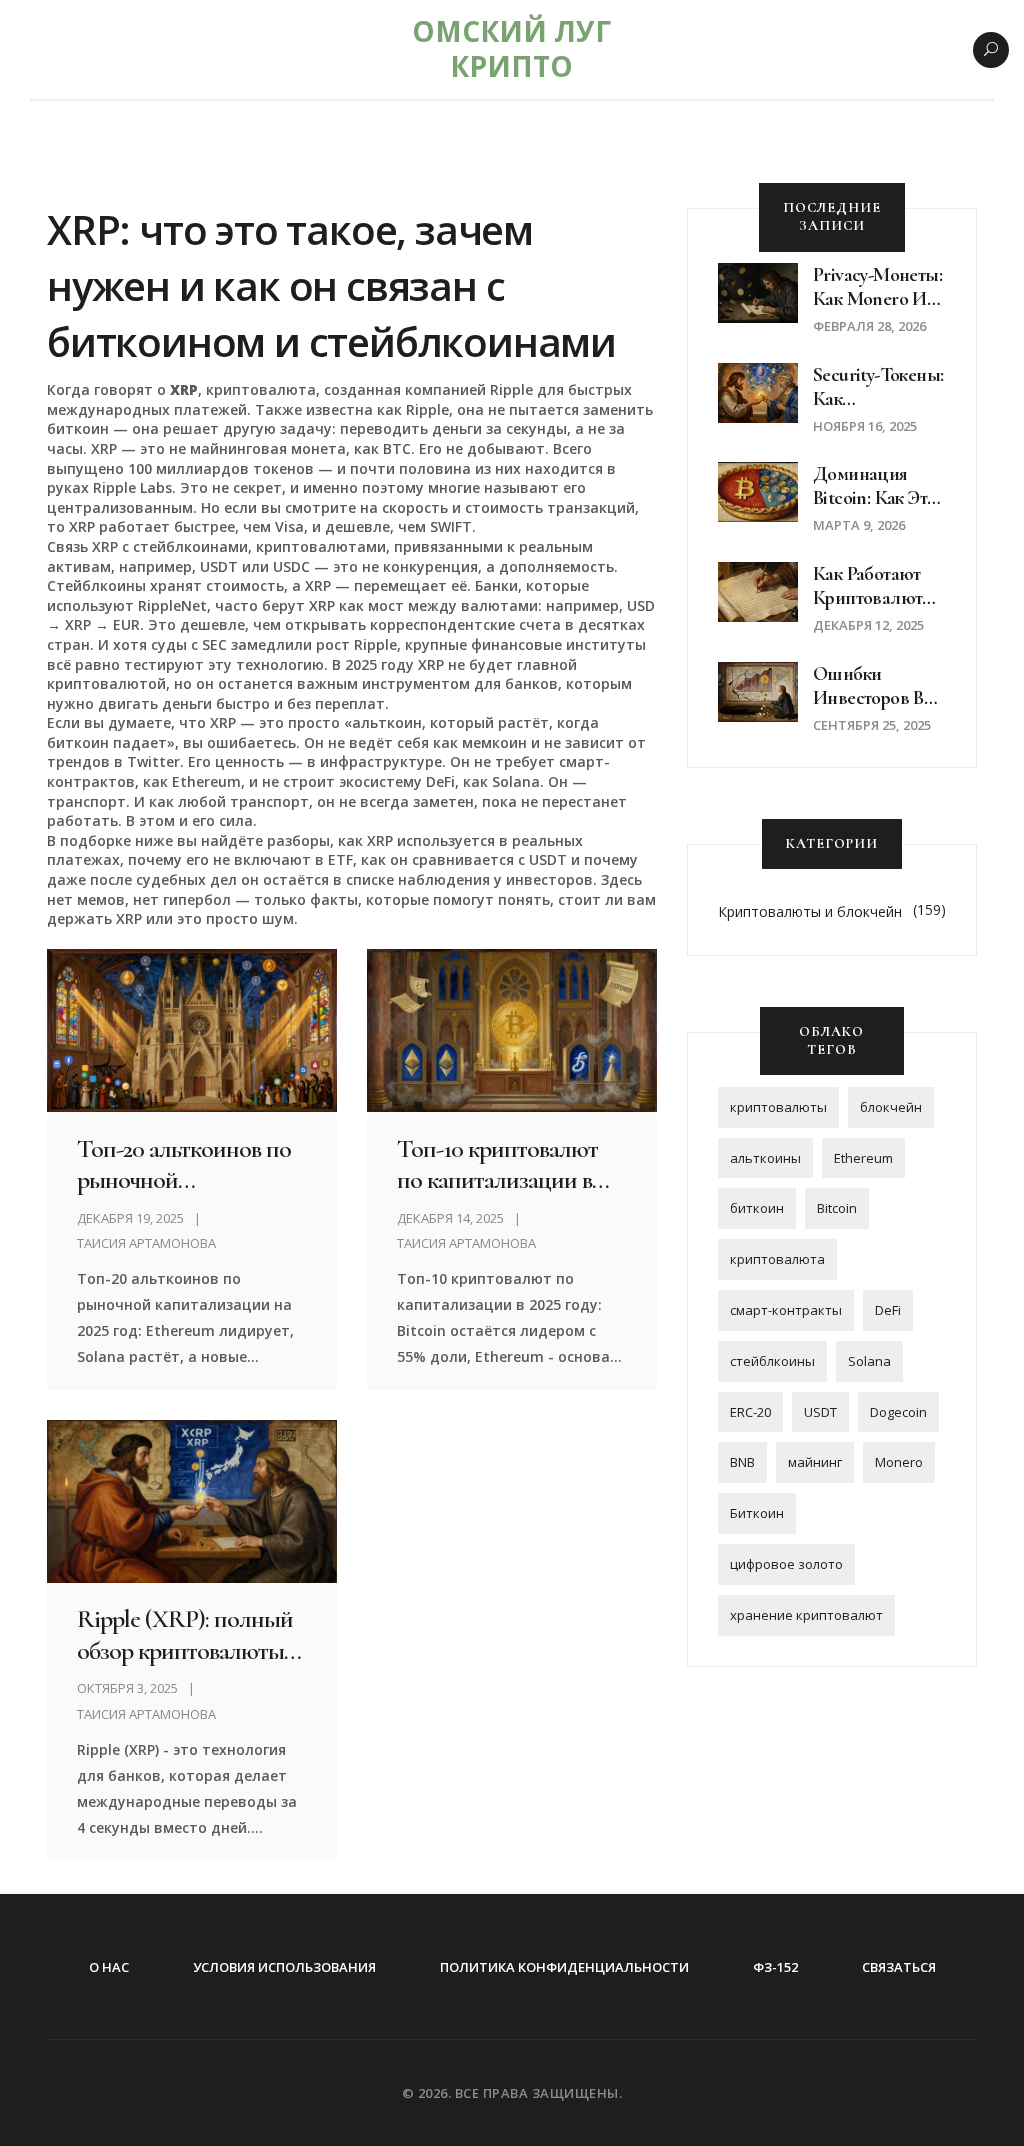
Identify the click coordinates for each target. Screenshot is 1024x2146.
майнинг (815, 1462)
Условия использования (284, 1967)
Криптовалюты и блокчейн (810, 911)
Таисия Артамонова (146, 1243)
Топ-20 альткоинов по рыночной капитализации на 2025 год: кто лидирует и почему (188, 1164)
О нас (109, 1967)
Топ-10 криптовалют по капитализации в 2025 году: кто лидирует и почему (511, 1164)
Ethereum (863, 1158)
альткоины (765, 1158)
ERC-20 (750, 1412)
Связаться (899, 1967)
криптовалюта (777, 1259)
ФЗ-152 (775, 1967)
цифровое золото (786, 1564)
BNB (742, 1462)
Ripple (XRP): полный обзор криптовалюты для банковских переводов (185, 1634)
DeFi (888, 1310)
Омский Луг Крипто (511, 48)
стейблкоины (772, 1361)
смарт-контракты (786, 1310)
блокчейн (891, 1107)
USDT (820, 1412)
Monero (899, 1462)
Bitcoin (837, 1208)
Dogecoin (898, 1412)
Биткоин (757, 1513)
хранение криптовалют (806, 1615)
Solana (869, 1361)
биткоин (757, 1208)
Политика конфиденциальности (564, 1967)
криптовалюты (778, 1107)
